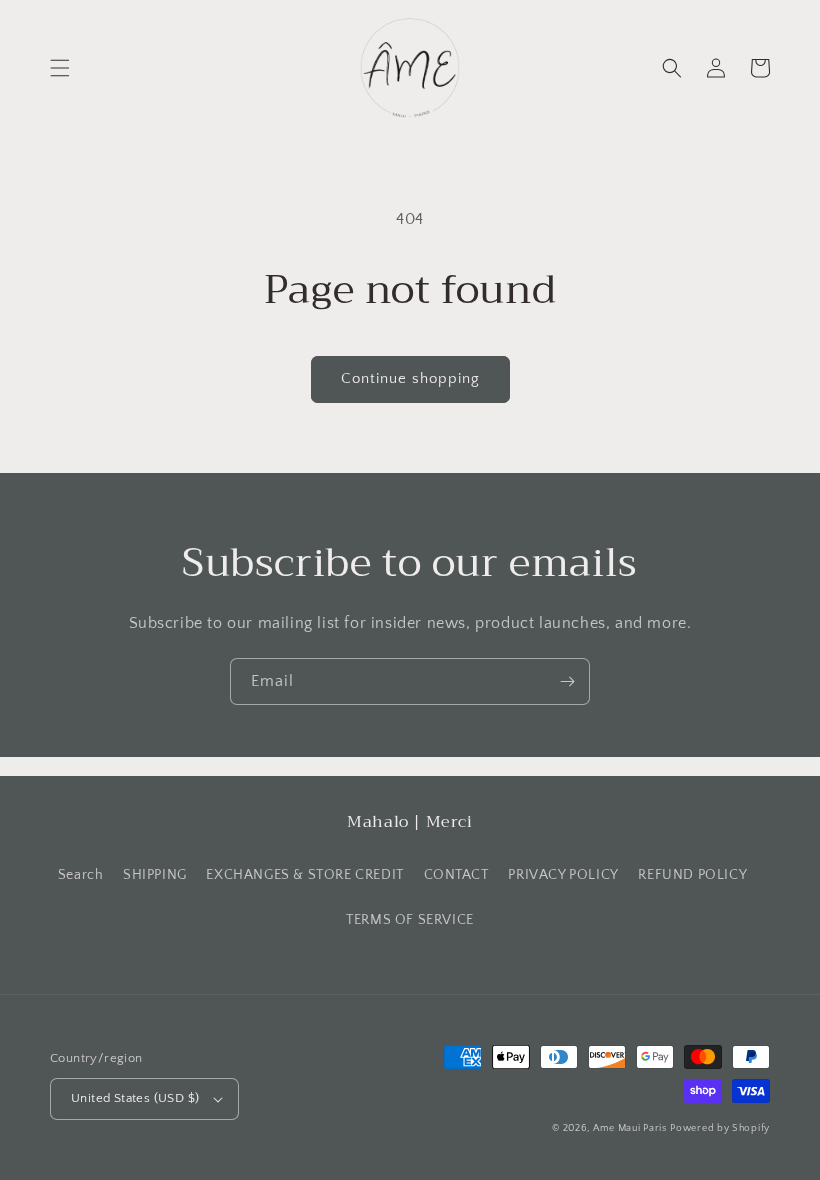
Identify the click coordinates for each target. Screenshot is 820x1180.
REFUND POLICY (692, 875)
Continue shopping (410, 378)
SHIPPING (155, 875)
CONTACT (456, 875)
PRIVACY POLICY (563, 875)
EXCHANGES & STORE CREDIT (304, 875)
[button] (60, 68)
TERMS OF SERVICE (410, 920)
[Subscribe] (567, 681)
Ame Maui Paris (630, 1128)
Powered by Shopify (720, 1128)
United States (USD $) (135, 1098)
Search (81, 875)
